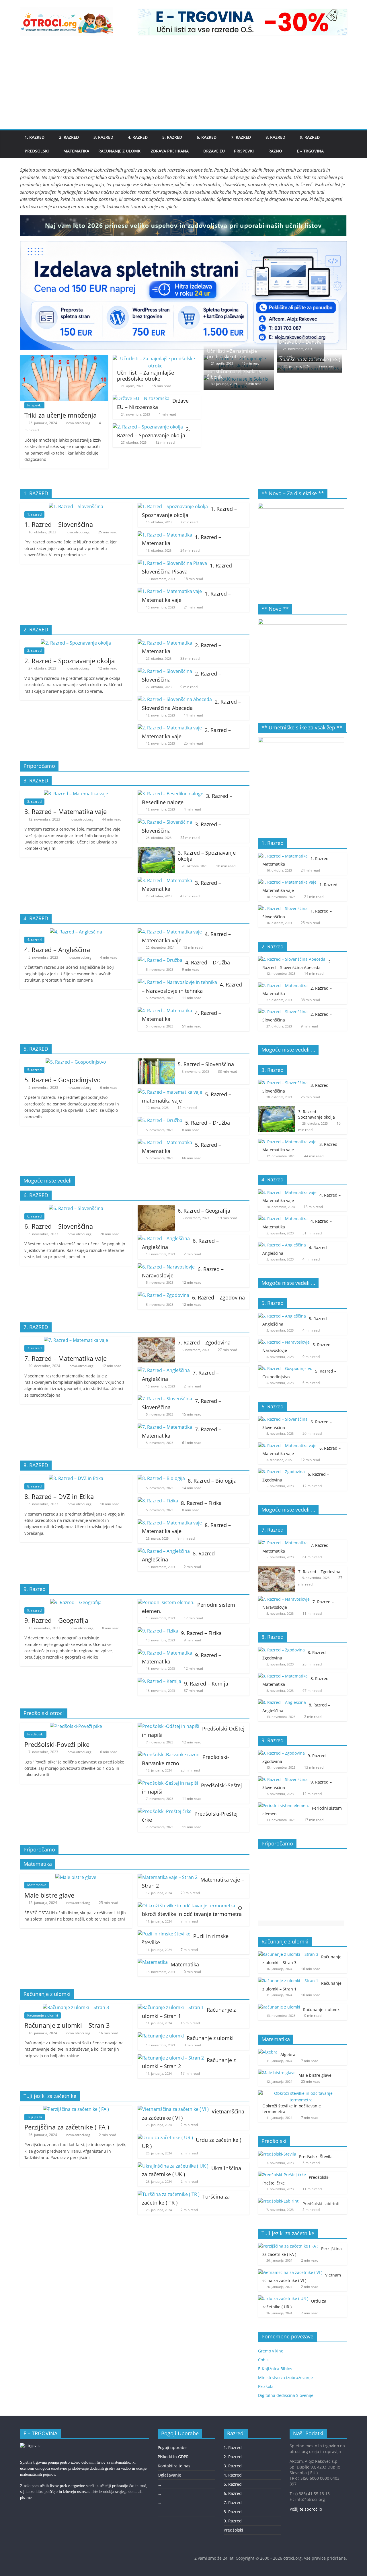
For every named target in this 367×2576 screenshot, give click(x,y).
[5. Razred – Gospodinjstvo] (76, 1062)
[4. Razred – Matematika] (165, 1011)
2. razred (34, 650)
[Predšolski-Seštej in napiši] (168, 1783)
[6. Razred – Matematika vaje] (287, 1445)
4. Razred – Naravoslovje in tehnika (192, 988)
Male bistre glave (49, 1895)
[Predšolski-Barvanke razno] (169, 1755)
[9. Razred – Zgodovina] (281, 1753)
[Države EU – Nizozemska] (141, 398)
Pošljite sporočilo (306, 2509)
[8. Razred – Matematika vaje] (170, 1523)
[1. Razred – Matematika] (165, 535)
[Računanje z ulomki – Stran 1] (171, 2007)
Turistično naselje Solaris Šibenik (234, 374)
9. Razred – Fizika (201, 1633)
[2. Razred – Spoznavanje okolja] (148, 427)
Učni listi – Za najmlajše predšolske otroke (146, 376)
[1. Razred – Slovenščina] (76, 506)
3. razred (34, 801)
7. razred (34, 1348)
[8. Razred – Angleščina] (164, 1551)
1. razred (34, 514)
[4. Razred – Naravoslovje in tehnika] (177, 982)
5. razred (34, 1070)
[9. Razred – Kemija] (159, 1681)
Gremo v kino (271, 2351)
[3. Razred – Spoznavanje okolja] (156, 850)
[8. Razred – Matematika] (283, 1676)
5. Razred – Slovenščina (206, 1064)
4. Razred (138, 137)
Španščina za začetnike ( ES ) (310, 359)
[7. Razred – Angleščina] (164, 1370)
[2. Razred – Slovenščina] (165, 671)
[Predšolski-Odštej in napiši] (168, 1726)
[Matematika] (153, 1962)
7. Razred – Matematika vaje (66, 1358)
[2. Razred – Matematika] (165, 643)
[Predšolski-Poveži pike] (76, 1726)
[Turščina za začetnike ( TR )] (169, 2194)
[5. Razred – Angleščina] (282, 1316)
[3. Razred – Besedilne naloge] (170, 794)
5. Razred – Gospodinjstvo (63, 1080)
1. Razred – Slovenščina (59, 524)
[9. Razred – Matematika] (165, 1653)
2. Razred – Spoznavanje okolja (154, 432)
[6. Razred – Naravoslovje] (166, 1267)
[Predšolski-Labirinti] (279, 2201)
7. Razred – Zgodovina (204, 1342)
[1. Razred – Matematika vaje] (170, 591)
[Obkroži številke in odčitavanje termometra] (186, 1906)
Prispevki (244, 151)
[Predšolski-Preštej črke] (165, 1811)
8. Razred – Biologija (212, 1481)
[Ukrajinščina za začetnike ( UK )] (173, 2166)
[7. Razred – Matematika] (165, 1427)
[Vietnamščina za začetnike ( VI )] (173, 2109)
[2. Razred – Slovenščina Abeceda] (175, 699)
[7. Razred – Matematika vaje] (76, 1340)
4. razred (34, 940)
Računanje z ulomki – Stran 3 (67, 2025)
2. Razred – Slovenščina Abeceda (191, 705)
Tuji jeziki (35, 2117)
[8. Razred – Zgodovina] (281, 1650)
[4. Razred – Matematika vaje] (170, 932)
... (159, 2484)
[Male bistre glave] (76, 1877)
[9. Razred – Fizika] (158, 1631)
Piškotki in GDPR (173, 2457)
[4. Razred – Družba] (160, 960)
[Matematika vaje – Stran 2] (168, 1877)
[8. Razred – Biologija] (161, 1478)
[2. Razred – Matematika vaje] (170, 728)
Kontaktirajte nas (174, 2466)
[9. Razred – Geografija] (76, 1602)
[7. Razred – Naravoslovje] (284, 1599)
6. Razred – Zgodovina (218, 1297)
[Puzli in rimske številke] (164, 1934)
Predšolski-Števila (316, 2157)
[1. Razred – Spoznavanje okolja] (173, 506)
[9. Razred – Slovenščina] (283, 1779)
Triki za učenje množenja (60, 415)
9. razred (34, 1610)
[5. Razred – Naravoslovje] (284, 1342)
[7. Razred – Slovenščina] (165, 1399)
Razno (275, 151)
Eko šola (266, 2386)
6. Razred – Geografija (204, 1211)
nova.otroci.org (79, 423)
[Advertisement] (183, 86)
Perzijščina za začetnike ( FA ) (67, 2127)
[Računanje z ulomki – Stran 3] (76, 2007)
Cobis (263, 2360)
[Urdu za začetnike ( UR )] (165, 2137)
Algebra (288, 2055)
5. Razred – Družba (208, 1123)
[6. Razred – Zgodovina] (163, 1295)
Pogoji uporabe (172, 2447)
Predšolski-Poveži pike (57, 1744)
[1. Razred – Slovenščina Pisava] (172, 563)
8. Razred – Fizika (201, 1503)
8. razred (34, 1486)
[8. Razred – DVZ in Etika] (76, 1478)
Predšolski (37, 151)
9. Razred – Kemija (206, 1684)
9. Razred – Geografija (56, 1620)
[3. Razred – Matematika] (165, 880)
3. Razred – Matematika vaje (66, 811)
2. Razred (69, 137)
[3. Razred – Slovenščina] (165, 822)
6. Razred (207, 137)
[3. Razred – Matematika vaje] (76, 794)
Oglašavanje (169, 2475)
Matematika (76, 151)
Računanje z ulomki (120, 151)
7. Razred (241, 137)
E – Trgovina (310, 151)
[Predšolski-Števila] (277, 2154)
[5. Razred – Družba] (160, 1120)
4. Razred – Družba (208, 962)
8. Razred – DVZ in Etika (59, 1496)
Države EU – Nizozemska (153, 404)
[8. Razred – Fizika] (158, 1501)
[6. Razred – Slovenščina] (76, 1208)
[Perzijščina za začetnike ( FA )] (76, 2109)
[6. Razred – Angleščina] (164, 1238)
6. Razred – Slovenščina (59, 1226)
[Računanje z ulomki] (161, 2036)
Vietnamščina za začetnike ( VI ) (302, 2278)
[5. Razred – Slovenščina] (156, 1062)
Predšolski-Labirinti (321, 2204)
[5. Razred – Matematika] (165, 1142)
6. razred (34, 1216)
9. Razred (310, 137)
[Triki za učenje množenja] (64, 359)
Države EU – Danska (300, 342)
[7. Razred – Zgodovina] (156, 1340)
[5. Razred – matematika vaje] (170, 1092)
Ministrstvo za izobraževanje (285, 2378)
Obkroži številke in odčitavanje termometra (192, 1911)
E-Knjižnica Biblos (275, 2369)
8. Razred (275, 137)
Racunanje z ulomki (43, 2015)
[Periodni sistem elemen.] (166, 1602)
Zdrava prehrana (170, 151)
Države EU (214, 151)
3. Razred (103, 137)
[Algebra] (268, 2052)
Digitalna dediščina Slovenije (286, 2395)
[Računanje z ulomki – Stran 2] (171, 2058)
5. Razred (172, 137)
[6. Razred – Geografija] (156, 1208)
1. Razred (35, 137)
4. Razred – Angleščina (57, 950)
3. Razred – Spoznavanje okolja (207, 856)
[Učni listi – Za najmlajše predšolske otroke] (155, 359)
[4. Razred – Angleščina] (76, 932)
